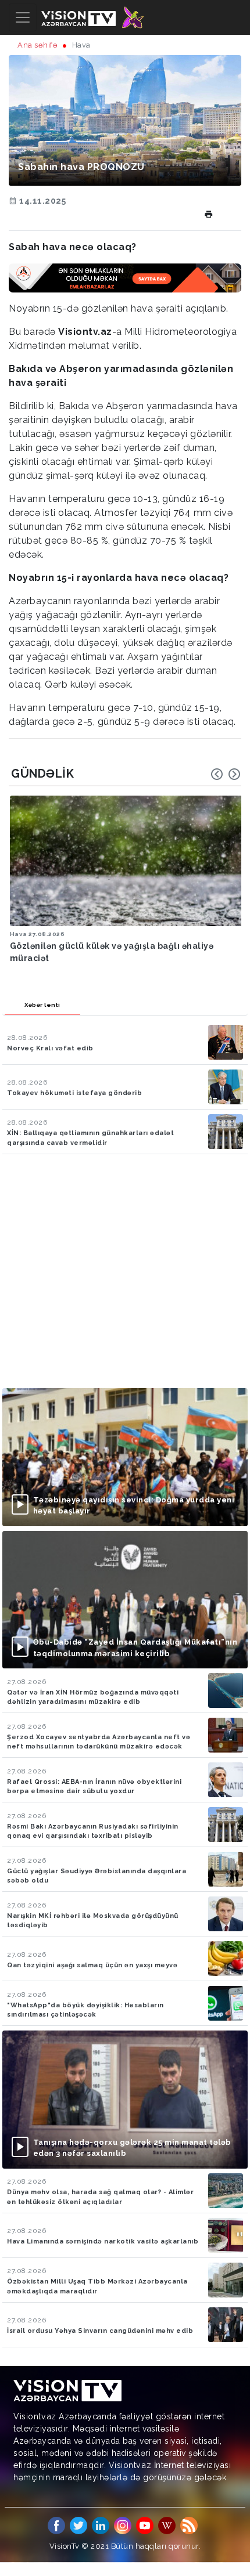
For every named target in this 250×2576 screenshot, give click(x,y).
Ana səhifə (37, 45)
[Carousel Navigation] (226, 774)
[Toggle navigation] (23, 17)
